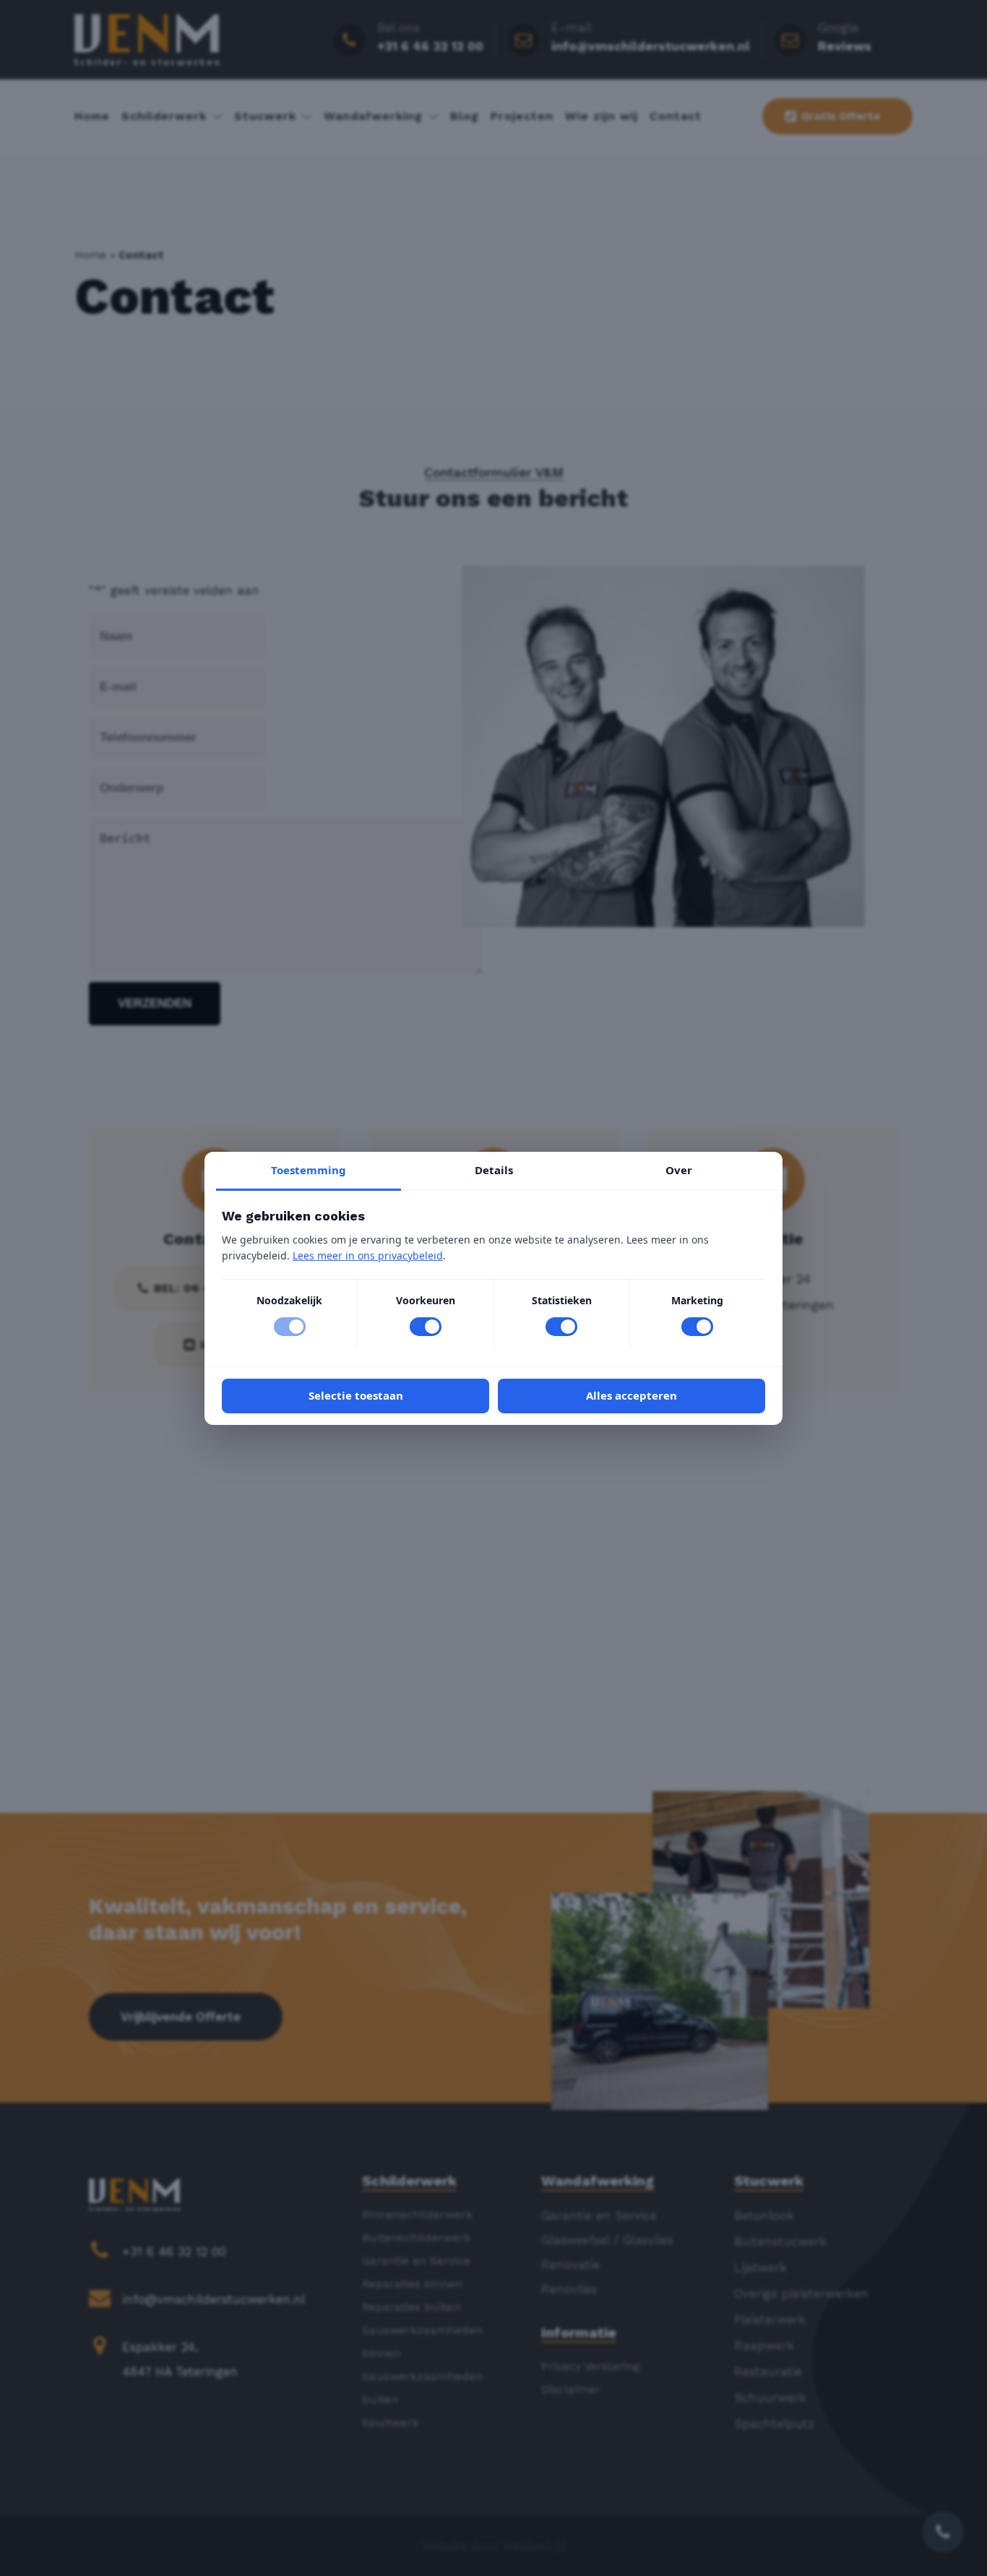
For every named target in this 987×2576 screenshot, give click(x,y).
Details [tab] (494, 1169)
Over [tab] (679, 1169)
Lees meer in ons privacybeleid (368, 1255)
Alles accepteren (632, 1395)
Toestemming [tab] (309, 1169)
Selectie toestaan (356, 1395)
